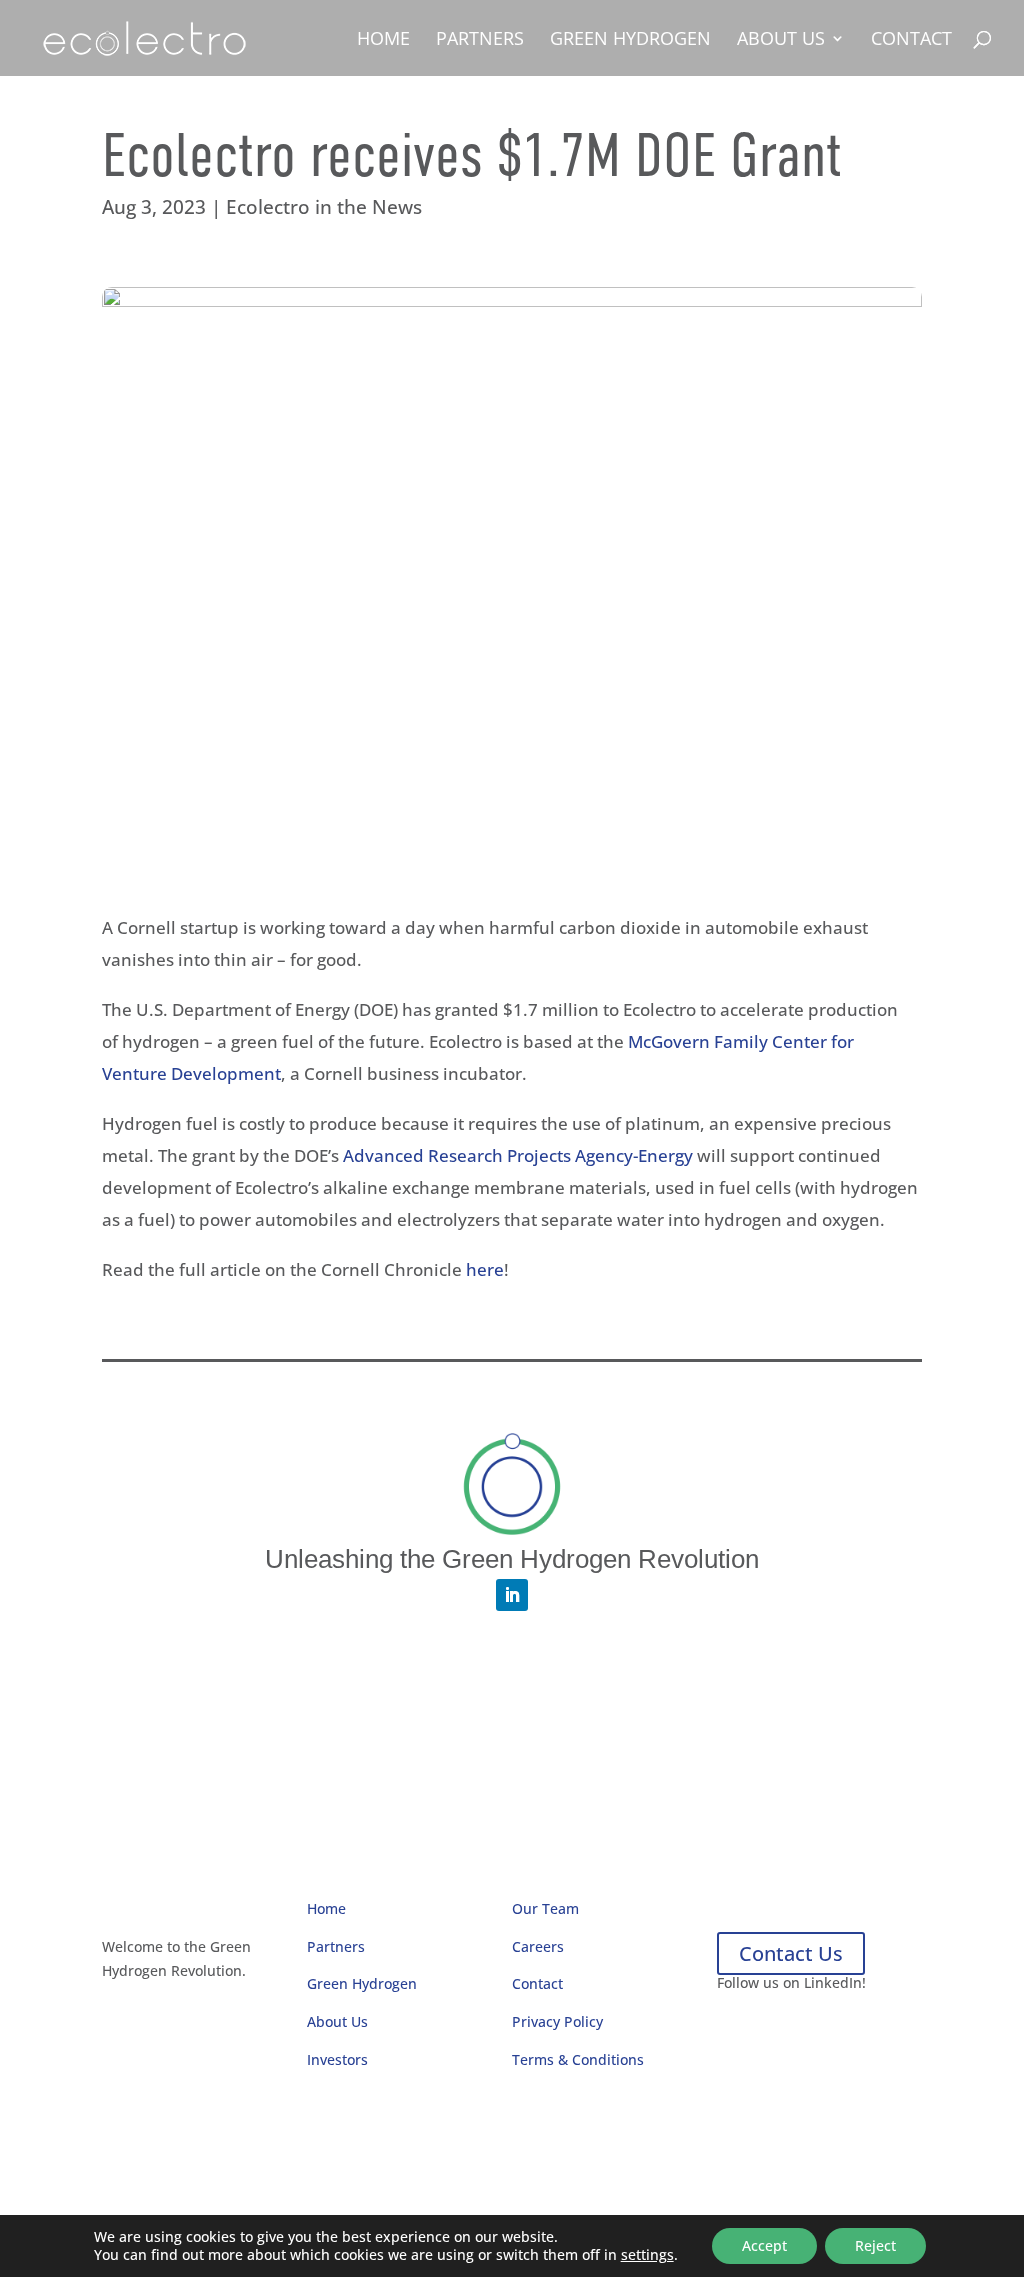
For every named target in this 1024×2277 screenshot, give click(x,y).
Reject (875, 2245)
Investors (337, 2059)
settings (647, 2255)
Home (383, 40)
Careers (538, 1946)
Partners (480, 40)
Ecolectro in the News (324, 207)
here (485, 1269)
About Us (781, 40)
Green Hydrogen (630, 40)
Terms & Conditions (578, 2059)
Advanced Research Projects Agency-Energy (518, 1155)
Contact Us (791, 1953)
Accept (764, 2245)
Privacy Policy (557, 2021)
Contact (911, 40)
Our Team (545, 1908)
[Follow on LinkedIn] (512, 1595)
